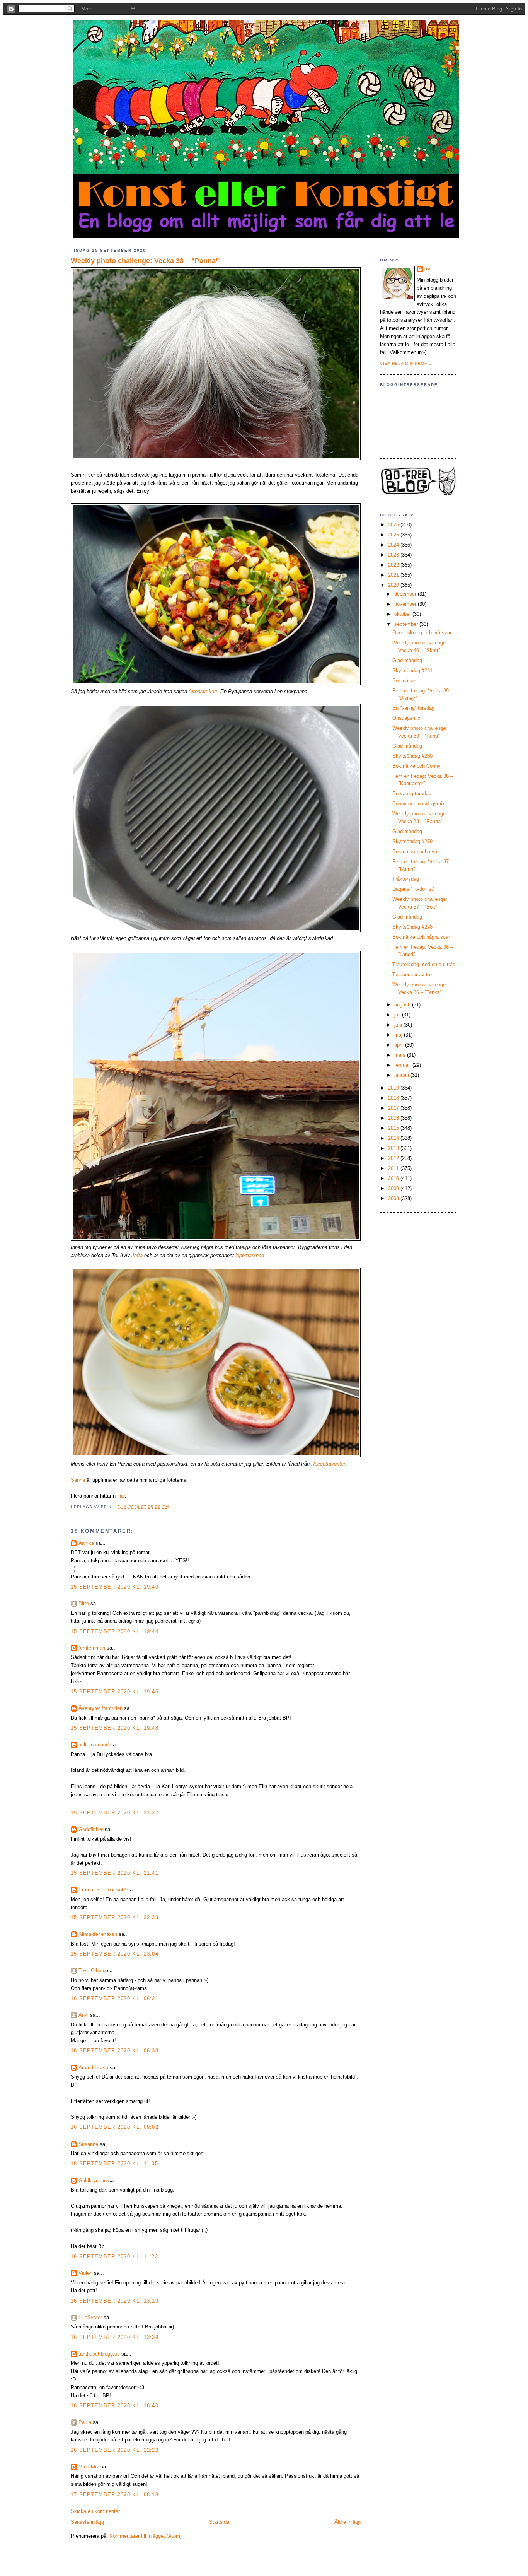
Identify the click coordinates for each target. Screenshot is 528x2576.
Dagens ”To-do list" (414, 889)
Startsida (219, 2522)
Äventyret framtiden (100, 1708)
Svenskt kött (203, 691)
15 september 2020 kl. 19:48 (115, 1728)
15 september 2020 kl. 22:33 (115, 1917)
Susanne (88, 2144)
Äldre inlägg (347, 2522)
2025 (394, 535)
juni (399, 1025)
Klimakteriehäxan (98, 1934)
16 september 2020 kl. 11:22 (114, 2256)
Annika (86, 1543)
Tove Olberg (92, 1970)
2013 (394, 1148)
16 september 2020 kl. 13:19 (115, 2301)
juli (398, 1015)
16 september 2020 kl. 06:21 (115, 1998)
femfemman (92, 1648)
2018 (394, 1098)
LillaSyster (90, 2317)
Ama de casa (93, 2068)
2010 (394, 1178)
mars (401, 1055)
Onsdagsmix (406, 718)
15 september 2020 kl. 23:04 (115, 1954)
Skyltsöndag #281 (412, 670)
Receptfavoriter (328, 1464)
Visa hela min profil (406, 363)
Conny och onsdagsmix (419, 804)
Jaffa (137, 1255)
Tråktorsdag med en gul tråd (424, 964)
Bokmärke (404, 681)
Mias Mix (89, 2467)
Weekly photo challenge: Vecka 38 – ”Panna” (145, 261)
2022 (394, 565)
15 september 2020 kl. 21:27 (115, 1813)
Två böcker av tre (412, 975)
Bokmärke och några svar (421, 937)
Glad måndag (407, 660)
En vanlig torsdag (412, 793)
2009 (394, 1188)
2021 (394, 575)
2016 (394, 1118)
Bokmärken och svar (416, 852)
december (406, 594)
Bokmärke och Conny (416, 766)
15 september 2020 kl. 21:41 (115, 1873)
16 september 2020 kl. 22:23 (115, 2450)
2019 (394, 1088)
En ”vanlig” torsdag (413, 708)
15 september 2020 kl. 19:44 (115, 1631)
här (122, 1496)
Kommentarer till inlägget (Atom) (146, 2536)
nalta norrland (94, 1745)
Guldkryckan (93, 2181)
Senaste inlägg (87, 2522)
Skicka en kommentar (95, 2511)
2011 (394, 1168)
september (407, 624)
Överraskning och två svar (422, 633)
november (406, 604)
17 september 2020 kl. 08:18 (115, 2495)
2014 (394, 1138)
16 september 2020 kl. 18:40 (115, 2406)
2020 (394, 585)
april (400, 1045)
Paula (85, 2422)
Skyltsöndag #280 (412, 756)
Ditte (84, 1603)
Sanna (78, 1480)
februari (403, 1065)
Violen (85, 2273)
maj (399, 1035)
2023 (394, 555)
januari (402, 1075)
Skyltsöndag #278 (412, 927)
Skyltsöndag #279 (412, 841)
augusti (403, 1005)
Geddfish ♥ (91, 1829)
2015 (394, 1128)
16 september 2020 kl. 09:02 (115, 2127)
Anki (83, 2015)
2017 (394, 1108)
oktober (403, 614)
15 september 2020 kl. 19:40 (115, 1587)
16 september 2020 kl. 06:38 (115, 2051)
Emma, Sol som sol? (102, 1890)
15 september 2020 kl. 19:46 (115, 1692)
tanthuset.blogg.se (99, 2354)
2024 (394, 545)
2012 (394, 1158)
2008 (394, 1198)
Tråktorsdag (406, 879)
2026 (394, 525)
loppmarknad (250, 1255)
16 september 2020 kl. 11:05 (114, 2163)
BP (428, 269)
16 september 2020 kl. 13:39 (115, 2337)
